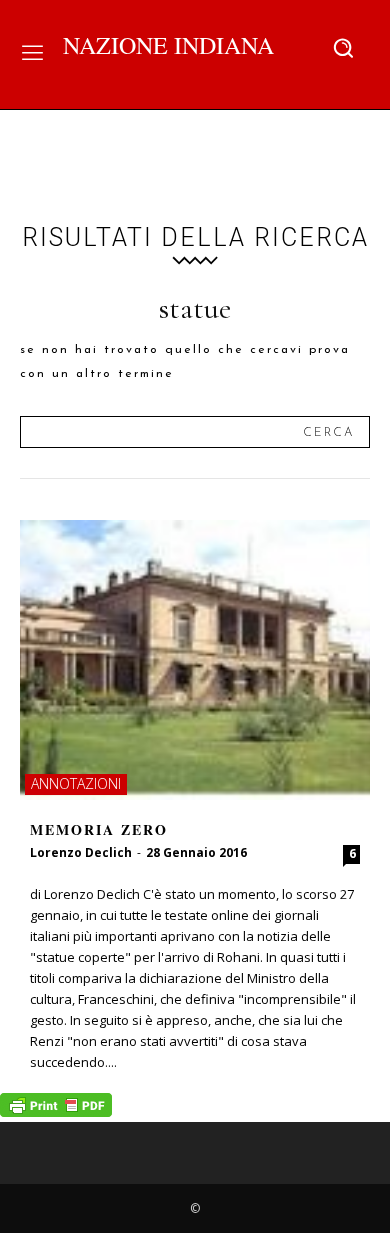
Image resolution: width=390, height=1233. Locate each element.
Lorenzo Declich (81, 852)
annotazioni (76, 783)
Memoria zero (99, 829)
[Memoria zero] (195, 660)
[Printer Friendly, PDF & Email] (56, 1111)
